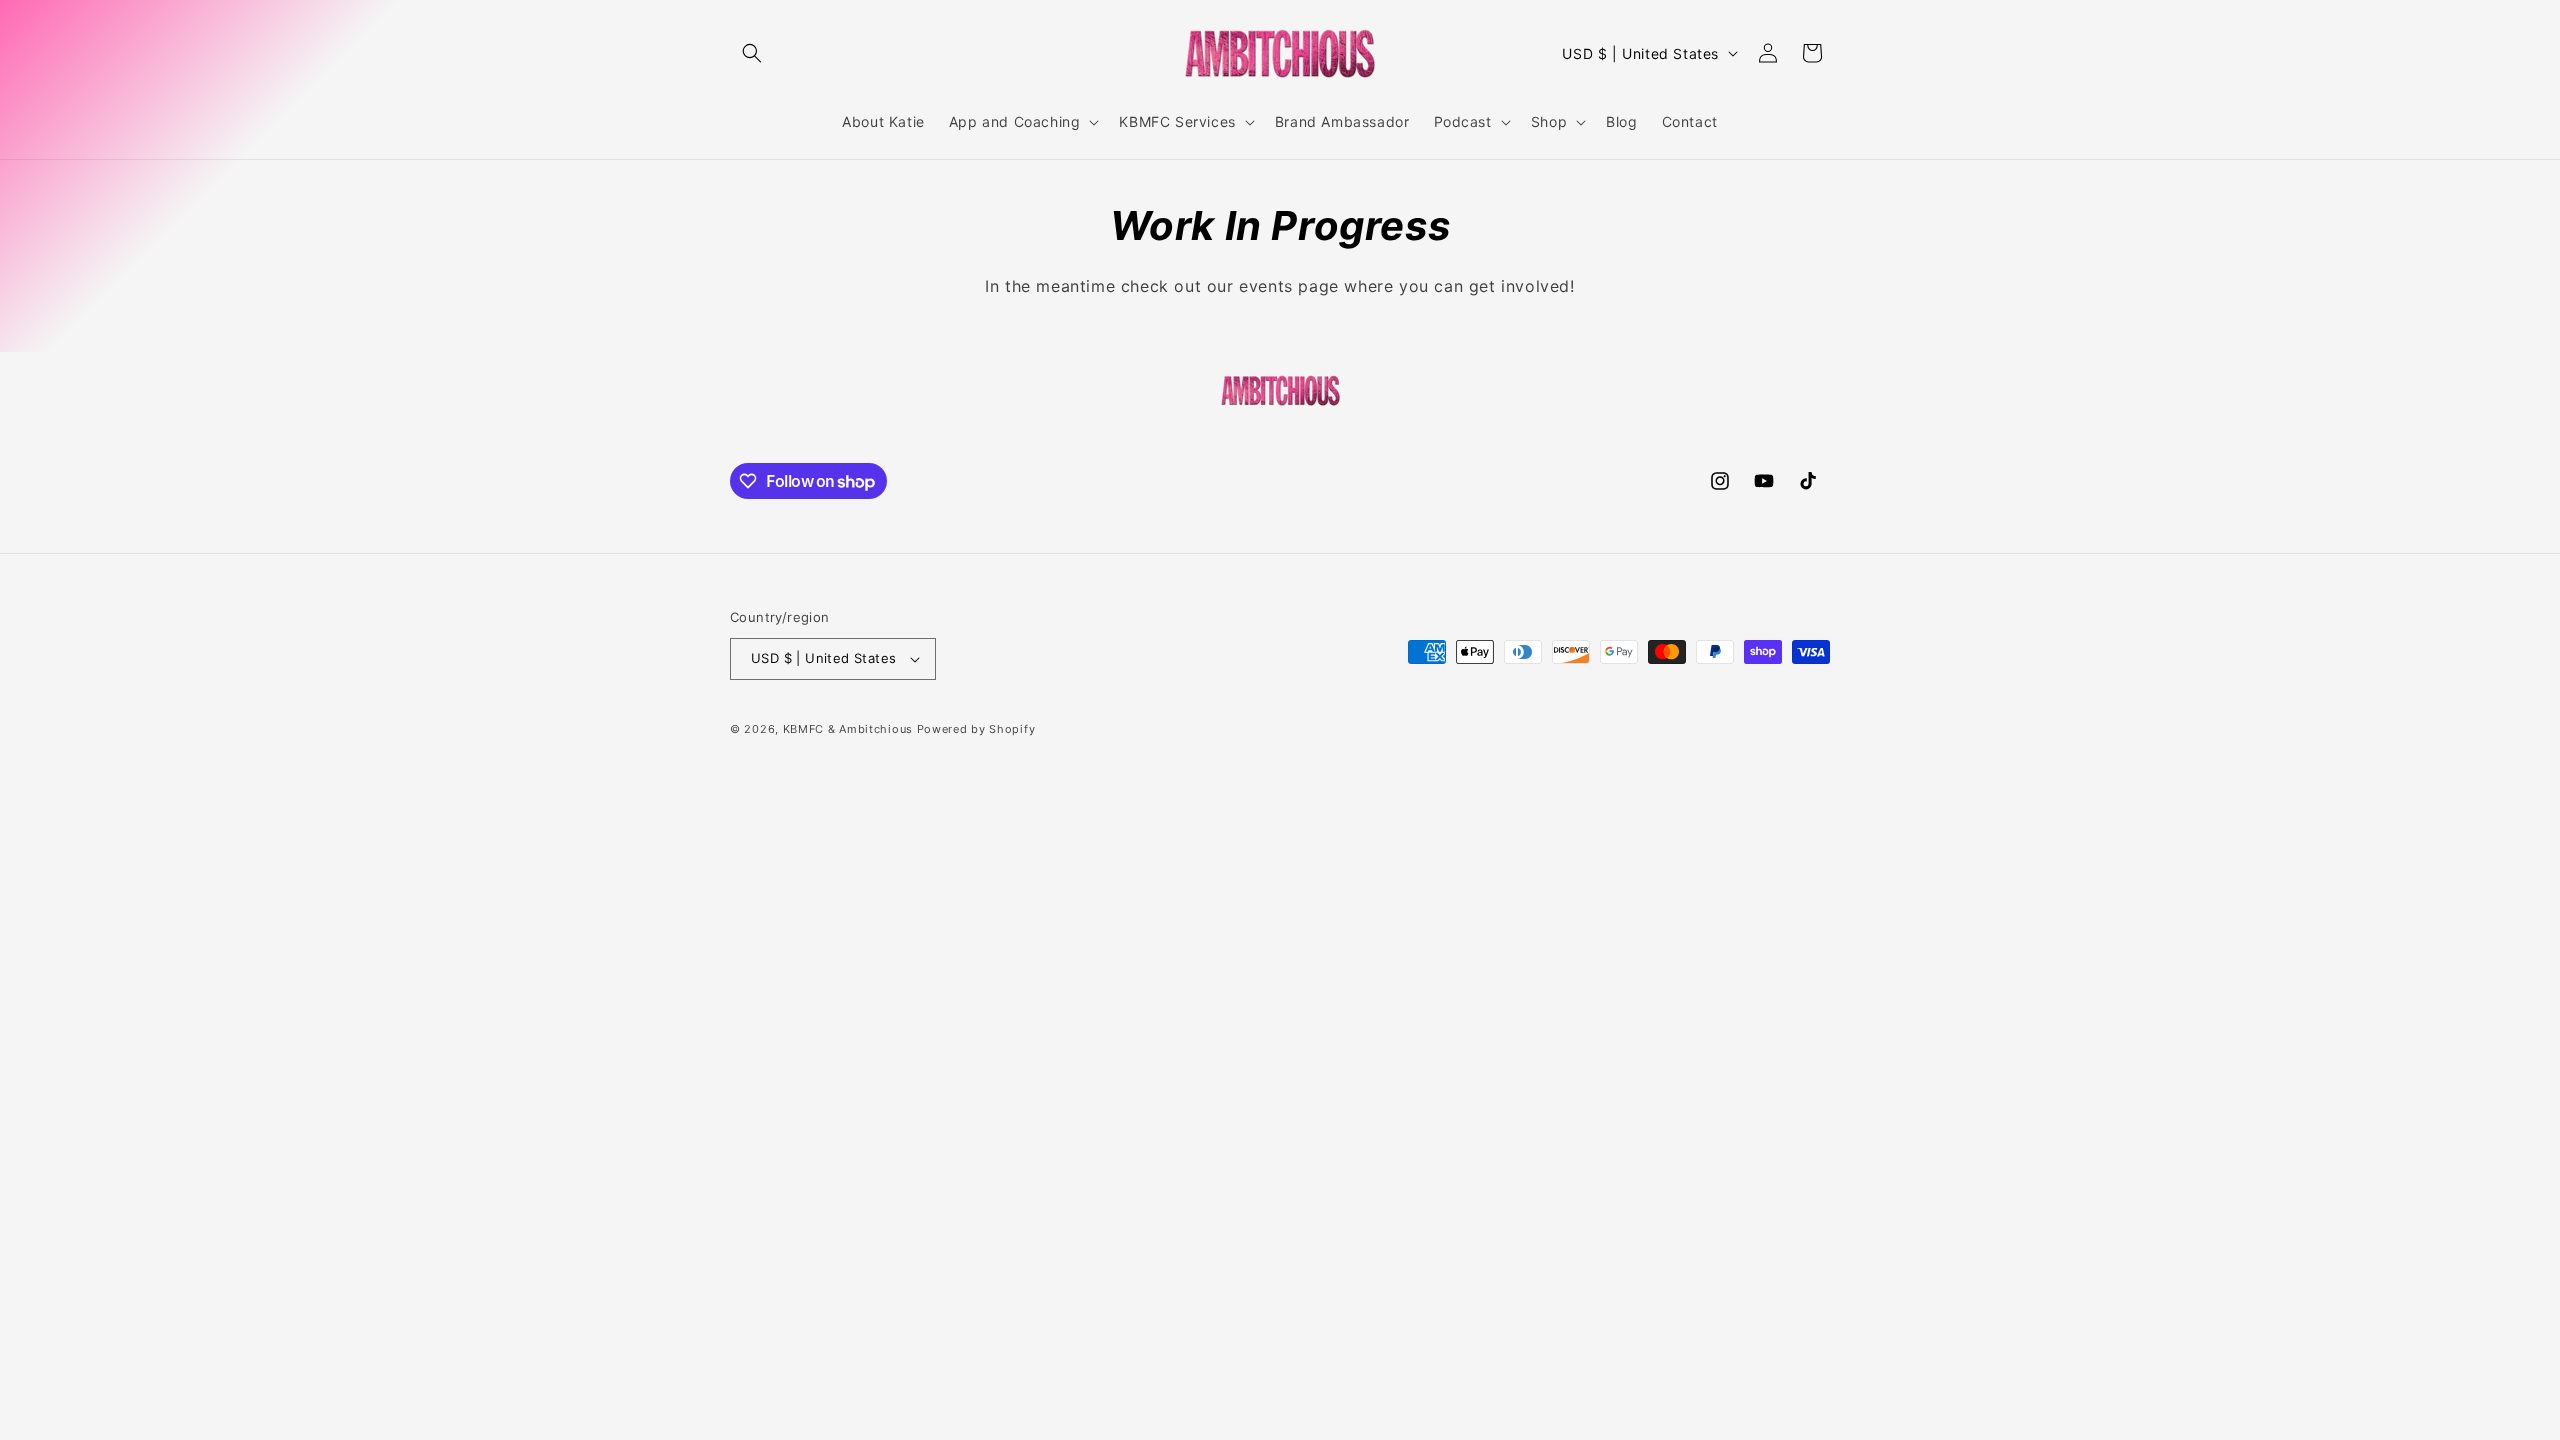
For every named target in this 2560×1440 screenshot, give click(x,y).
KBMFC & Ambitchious (848, 729)
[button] (752, 53)
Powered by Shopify (976, 729)
